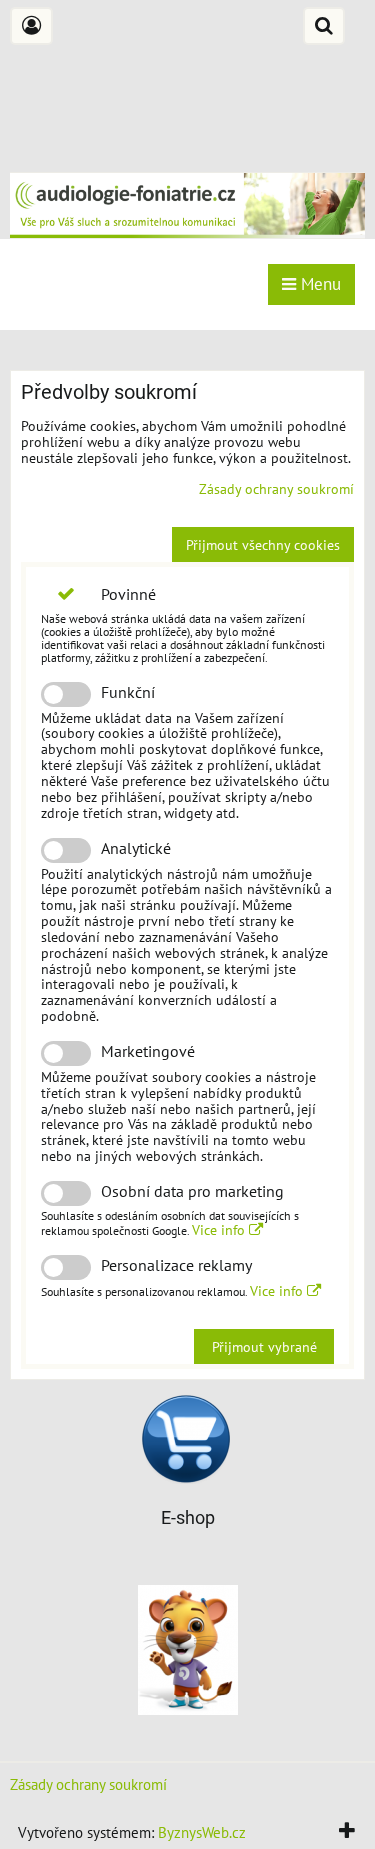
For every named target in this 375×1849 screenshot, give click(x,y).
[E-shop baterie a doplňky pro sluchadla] (186, 1478)
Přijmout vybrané (264, 1346)
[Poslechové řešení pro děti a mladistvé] (188, 1709)
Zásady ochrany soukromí (276, 488)
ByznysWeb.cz (202, 1832)
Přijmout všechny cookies (263, 544)
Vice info (220, 1229)
